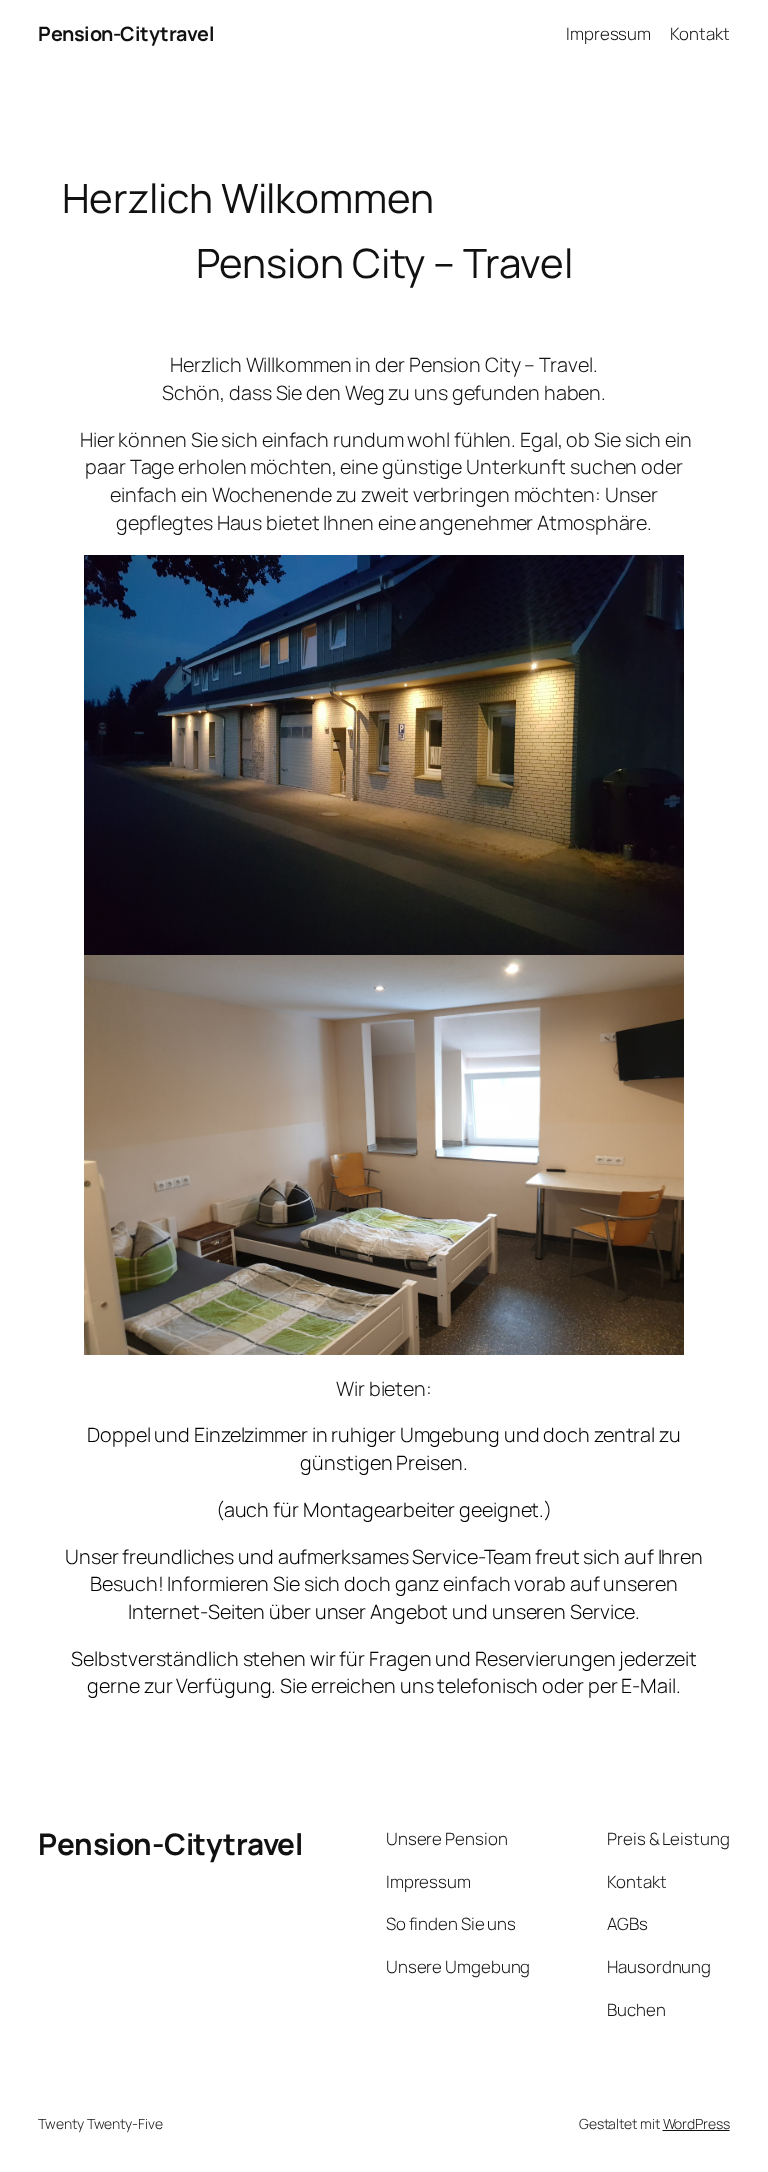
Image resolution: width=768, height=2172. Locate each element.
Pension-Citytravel (126, 33)
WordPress (696, 2123)
